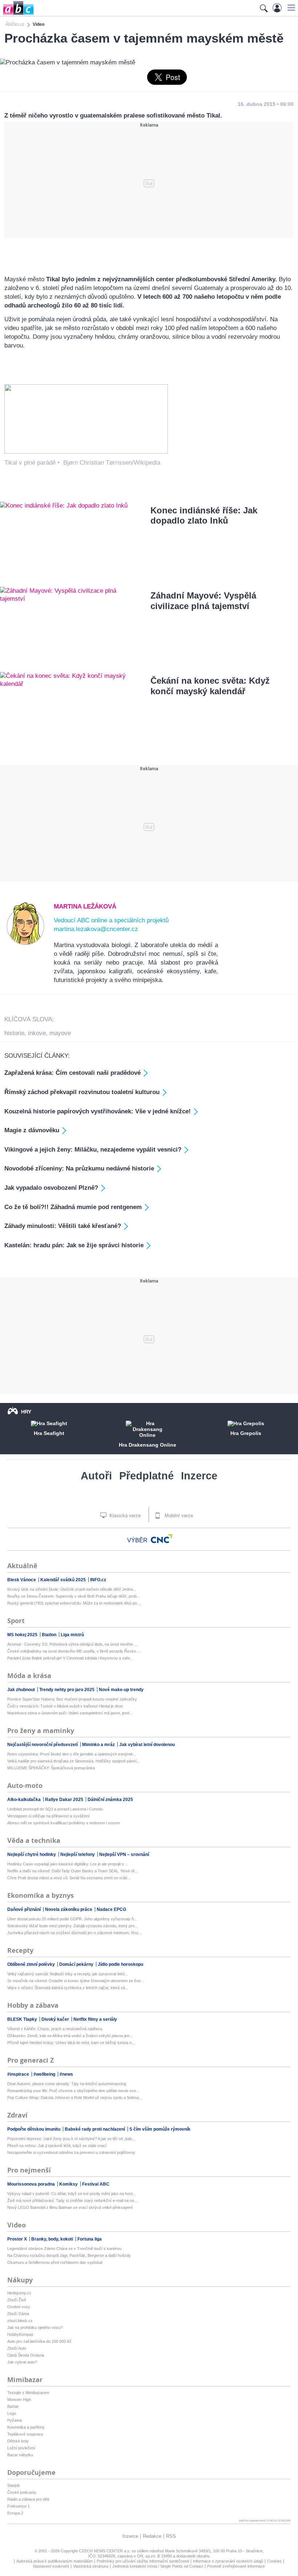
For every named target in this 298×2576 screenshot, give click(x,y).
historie (14, 1033)
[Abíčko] (17, 14)
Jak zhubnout (22, 1690)
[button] (290, 8)
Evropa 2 (15, 2513)
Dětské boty (18, 2441)
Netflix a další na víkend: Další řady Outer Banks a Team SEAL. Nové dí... (73, 1871)
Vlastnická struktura (91, 2566)
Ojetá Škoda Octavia (26, 2355)
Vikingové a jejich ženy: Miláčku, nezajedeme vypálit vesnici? (93, 1150)
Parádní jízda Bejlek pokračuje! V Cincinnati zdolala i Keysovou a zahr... (70, 1658)
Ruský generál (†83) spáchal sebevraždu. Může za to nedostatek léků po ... (74, 1603)
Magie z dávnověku (32, 1130)
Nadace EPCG (111, 1909)
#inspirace (19, 2074)
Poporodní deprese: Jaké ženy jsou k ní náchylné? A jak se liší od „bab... (71, 2139)
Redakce (152, 2536)
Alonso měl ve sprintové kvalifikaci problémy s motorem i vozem (64, 1823)
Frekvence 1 (19, 2506)
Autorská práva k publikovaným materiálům (55, 2561)
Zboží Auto (17, 2348)
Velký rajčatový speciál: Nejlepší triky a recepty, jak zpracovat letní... (68, 1974)
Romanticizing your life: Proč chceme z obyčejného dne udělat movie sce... (73, 2091)
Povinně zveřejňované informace (236, 2566)
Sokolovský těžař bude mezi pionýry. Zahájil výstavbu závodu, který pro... (73, 1926)
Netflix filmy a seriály (95, 2019)
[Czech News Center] (162, 1539)
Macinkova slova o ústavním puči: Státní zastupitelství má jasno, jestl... (70, 1713)
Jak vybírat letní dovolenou (147, 1745)
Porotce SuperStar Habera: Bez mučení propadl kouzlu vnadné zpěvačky (72, 1699)
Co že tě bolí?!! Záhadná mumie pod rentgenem (73, 1207)
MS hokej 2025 (23, 1635)
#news (66, 2074)
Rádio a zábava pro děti (28, 2499)
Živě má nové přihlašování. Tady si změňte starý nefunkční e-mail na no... (72, 2201)
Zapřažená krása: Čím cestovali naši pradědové (73, 1073)
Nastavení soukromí (51, 2566)
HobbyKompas (20, 2334)
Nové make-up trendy (121, 1690)
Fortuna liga (90, 2239)
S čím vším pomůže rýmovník (160, 2129)
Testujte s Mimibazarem (28, 2393)
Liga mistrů (72, 1635)
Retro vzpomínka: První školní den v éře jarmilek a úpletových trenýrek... (72, 1754)
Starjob (13, 2485)
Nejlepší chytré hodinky (32, 1855)
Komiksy (69, 2184)
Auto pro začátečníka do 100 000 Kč (39, 2341)
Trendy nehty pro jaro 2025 (67, 1690)
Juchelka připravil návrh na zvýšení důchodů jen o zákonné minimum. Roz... (74, 1933)
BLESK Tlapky (23, 2019)
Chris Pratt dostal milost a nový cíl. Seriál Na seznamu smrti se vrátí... (69, 1878)
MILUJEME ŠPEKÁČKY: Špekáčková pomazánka (51, 1768)
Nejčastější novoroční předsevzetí (43, 1745)
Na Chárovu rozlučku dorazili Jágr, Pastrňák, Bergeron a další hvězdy (69, 2255)
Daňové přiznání (25, 1909)
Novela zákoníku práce (69, 1909)
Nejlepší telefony (78, 1855)
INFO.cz (98, 1580)
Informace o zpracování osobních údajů (228, 2561)
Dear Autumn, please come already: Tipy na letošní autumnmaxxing (67, 2084)
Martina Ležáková (85, 907)
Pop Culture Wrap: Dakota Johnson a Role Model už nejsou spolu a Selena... (75, 2098)
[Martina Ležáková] (26, 943)
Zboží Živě (17, 2300)
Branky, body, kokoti (53, 2239)
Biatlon (50, 1635)
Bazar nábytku (20, 2455)
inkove (37, 1033)
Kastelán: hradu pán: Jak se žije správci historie (74, 1245)
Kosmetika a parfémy (26, 2427)
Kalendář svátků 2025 (64, 1580)
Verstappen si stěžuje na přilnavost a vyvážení (48, 1816)
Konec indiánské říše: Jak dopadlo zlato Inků (204, 516)
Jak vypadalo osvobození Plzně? (51, 1188)
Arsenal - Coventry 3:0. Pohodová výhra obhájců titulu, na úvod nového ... (72, 1644)
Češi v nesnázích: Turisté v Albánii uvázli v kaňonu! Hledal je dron (65, 1706)
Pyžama (15, 2420)
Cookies (274, 2561)
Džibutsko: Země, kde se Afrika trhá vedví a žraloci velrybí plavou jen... (70, 2036)
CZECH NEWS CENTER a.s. (105, 2551)
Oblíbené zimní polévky (32, 1964)
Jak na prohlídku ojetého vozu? (35, 2327)
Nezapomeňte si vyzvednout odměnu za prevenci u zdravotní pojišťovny (71, 2152)
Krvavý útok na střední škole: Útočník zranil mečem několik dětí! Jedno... (72, 1589)
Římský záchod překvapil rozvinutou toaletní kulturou (82, 1092)
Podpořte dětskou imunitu (34, 2129)
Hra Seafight (49, 1433)
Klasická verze (124, 1516)
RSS (171, 2536)
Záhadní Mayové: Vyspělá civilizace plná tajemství (203, 601)
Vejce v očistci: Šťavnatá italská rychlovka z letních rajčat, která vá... (68, 1988)
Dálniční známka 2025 (110, 1800)
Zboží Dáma (18, 2314)
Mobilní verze (178, 1516)
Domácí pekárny (77, 1964)
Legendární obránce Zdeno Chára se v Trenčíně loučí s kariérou (64, 2249)
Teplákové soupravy (25, 2434)
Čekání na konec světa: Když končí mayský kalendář (210, 686)
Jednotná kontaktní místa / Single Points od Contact (158, 2566)
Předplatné (146, 1476)
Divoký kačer (56, 2019)
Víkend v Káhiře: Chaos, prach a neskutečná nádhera (55, 2029)
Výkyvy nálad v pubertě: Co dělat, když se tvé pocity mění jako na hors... (72, 2194)
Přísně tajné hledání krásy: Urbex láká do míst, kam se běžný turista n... (71, 2043)
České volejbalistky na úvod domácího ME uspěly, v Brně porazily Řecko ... (74, 1651)
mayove (60, 1033)
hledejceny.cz (19, 2293)
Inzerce (199, 1476)
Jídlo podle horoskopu (120, 1964)
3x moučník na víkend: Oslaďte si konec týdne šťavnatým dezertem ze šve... (76, 1981)
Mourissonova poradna (32, 2184)
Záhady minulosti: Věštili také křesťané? (63, 1226)
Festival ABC (96, 2184)
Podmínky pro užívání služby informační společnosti (143, 2561)
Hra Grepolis (246, 1433)
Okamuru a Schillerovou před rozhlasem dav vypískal (55, 2262)
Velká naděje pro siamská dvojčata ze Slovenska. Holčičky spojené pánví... (74, 1761)
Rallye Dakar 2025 (65, 1800)
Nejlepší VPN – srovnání (124, 1855)
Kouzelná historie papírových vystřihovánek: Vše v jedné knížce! (98, 1111)
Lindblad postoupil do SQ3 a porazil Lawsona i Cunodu (55, 1809)
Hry (26, 1412)
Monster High (19, 2400)
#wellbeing (45, 2074)
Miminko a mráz (99, 1745)
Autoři (96, 1476)
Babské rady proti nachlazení (95, 2129)
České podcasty (22, 2492)
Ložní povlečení (21, 2448)
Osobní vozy (19, 2307)
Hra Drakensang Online (148, 1445)
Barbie (13, 2406)
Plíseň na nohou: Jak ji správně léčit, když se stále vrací (57, 2146)
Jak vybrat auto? (22, 2362)
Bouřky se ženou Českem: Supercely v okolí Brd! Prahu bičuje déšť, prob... (74, 1596)
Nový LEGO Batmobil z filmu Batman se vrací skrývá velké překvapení (70, 2207)
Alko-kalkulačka (25, 1800)
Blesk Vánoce (22, 1580)
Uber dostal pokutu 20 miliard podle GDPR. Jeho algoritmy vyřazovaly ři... (72, 1919)
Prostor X (18, 2239)
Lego (12, 2413)
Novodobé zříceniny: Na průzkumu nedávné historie (79, 1168)
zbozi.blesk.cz (20, 2321)
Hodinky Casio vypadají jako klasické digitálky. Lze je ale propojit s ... (68, 1864)
